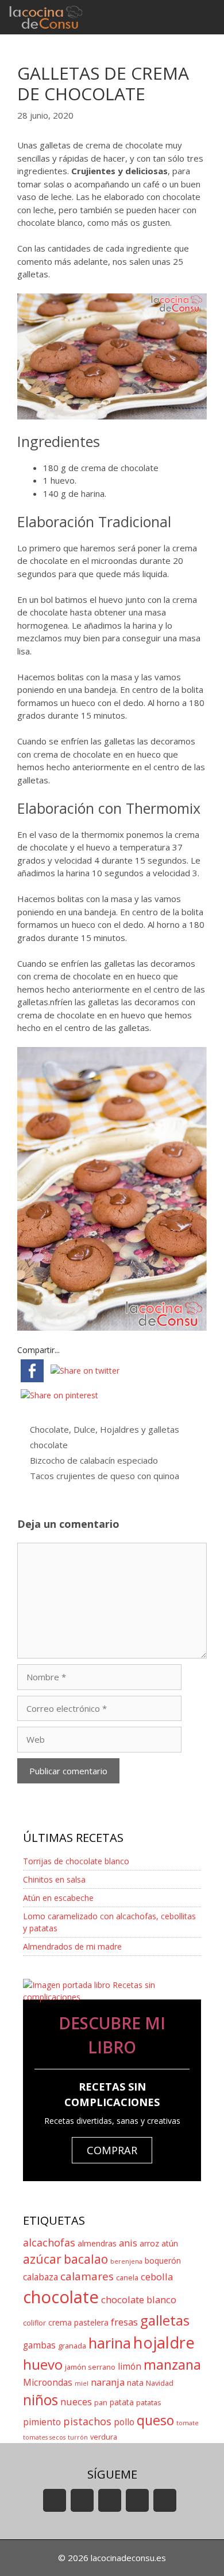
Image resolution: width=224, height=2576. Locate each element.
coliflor (34, 2323)
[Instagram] (137, 2500)
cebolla (157, 2277)
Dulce (84, 1429)
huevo (43, 2364)
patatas (149, 2403)
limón (130, 2367)
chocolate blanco (139, 2299)
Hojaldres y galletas (140, 1429)
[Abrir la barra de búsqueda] (173, 17)
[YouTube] (55, 2500)
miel (82, 2383)
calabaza (40, 2277)
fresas (124, 2322)
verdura (104, 2437)
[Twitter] (110, 2500)
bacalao (86, 2259)
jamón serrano (90, 2367)
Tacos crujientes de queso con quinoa (105, 1476)
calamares (87, 2276)
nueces (76, 2401)
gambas (39, 2345)
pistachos (87, 2421)
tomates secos (44, 2437)
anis (128, 2243)
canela (127, 2278)
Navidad (160, 2383)
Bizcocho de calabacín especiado (94, 1460)
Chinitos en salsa (54, 1879)
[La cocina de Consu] (48, 17)
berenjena (126, 2261)
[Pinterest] (165, 2500)
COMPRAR (112, 2150)
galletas (165, 2320)
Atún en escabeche (58, 1898)
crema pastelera (78, 2322)
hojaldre (164, 2342)
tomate (188, 2423)
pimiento (42, 2422)
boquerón (163, 2261)
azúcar (42, 2259)
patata (122, 2402)
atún (170, 2243)
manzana (172, 2365)
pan (101, 2403)
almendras (97, 2243)
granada (72, 2346)
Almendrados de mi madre (72, 1946)
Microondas (48, 2383)
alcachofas (49, 2242)
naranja (108, 2382)
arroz (149, 2243)
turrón (78, 2437)
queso (155, 2420)
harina (110, 2343)
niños (40, 2400)
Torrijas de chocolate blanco (76, 1861)
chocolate (49, 1445)
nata (135, 2383)
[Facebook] (82, 2500)
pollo (124, 2422)
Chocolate (49, 1429)
